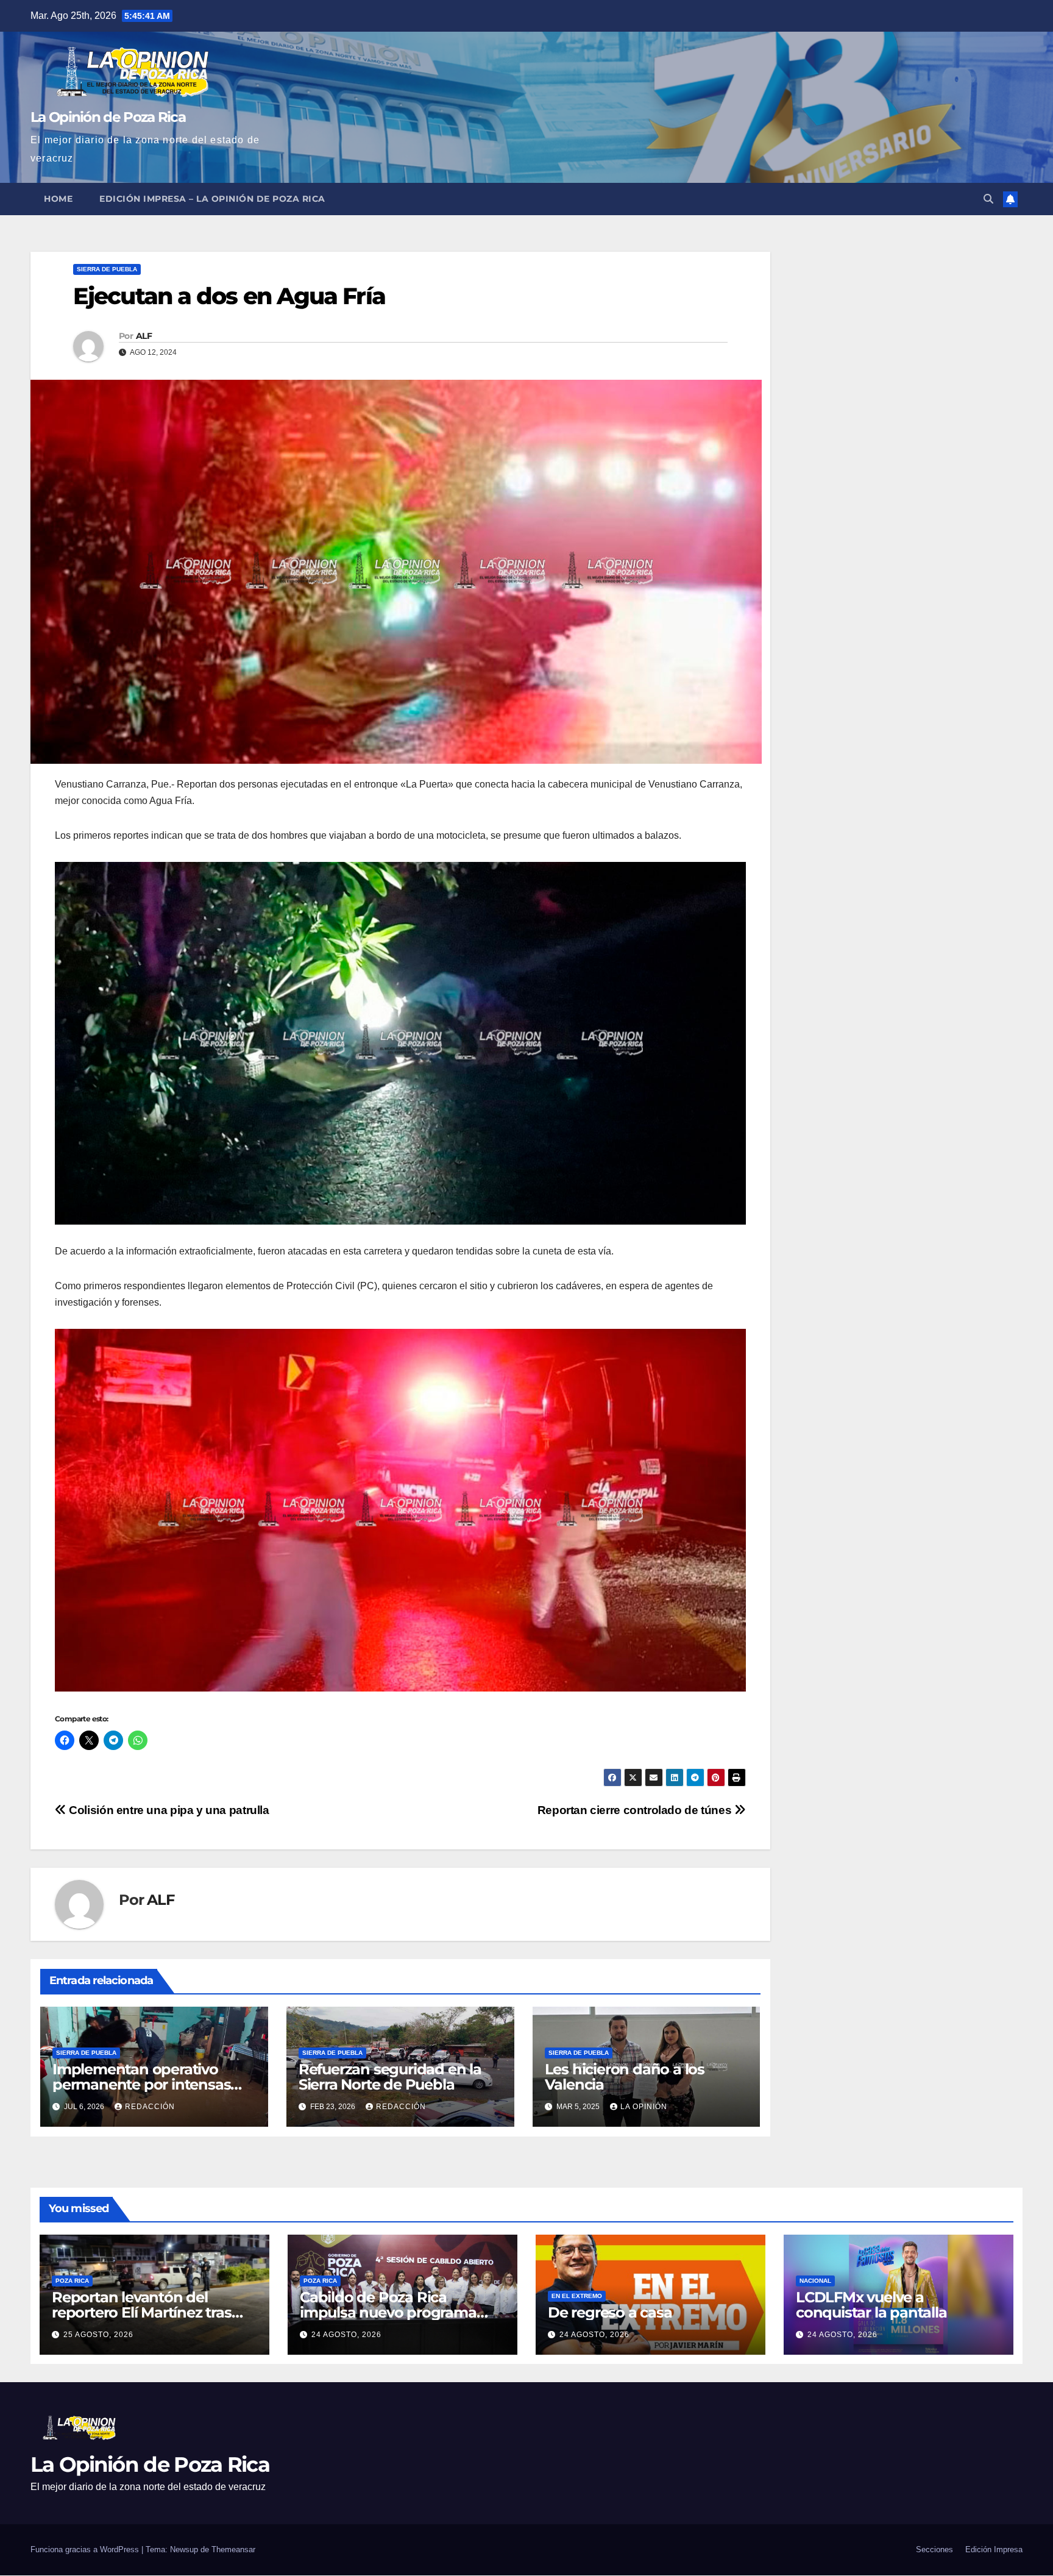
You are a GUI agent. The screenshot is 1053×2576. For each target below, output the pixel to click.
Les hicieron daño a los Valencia (625, 2077)
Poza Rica (72, 2281)
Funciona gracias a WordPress (86, 2549)
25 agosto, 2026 (98, 2335)
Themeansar (233, 2549)
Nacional (815, 2281)
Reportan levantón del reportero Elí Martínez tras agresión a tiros (142, 2312)
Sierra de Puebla (107, 269)
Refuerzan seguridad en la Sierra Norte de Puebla (390, 2077)
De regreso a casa (610, 2312)
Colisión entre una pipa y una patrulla (168, 1810)
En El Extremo (577, 2296)
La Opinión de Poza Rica (108, 117)
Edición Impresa (994, 2549)
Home (58, 199)
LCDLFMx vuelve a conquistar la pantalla (871, 2305)
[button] (988, 199)
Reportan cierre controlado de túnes (636, 1810)
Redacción (150, 2107)
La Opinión (644, 2107)
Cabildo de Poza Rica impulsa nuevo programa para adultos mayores (388, 2312)
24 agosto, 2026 (346, 2335)
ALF (144, 336)
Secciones (934, 2549)
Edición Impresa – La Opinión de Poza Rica (212, 199)
